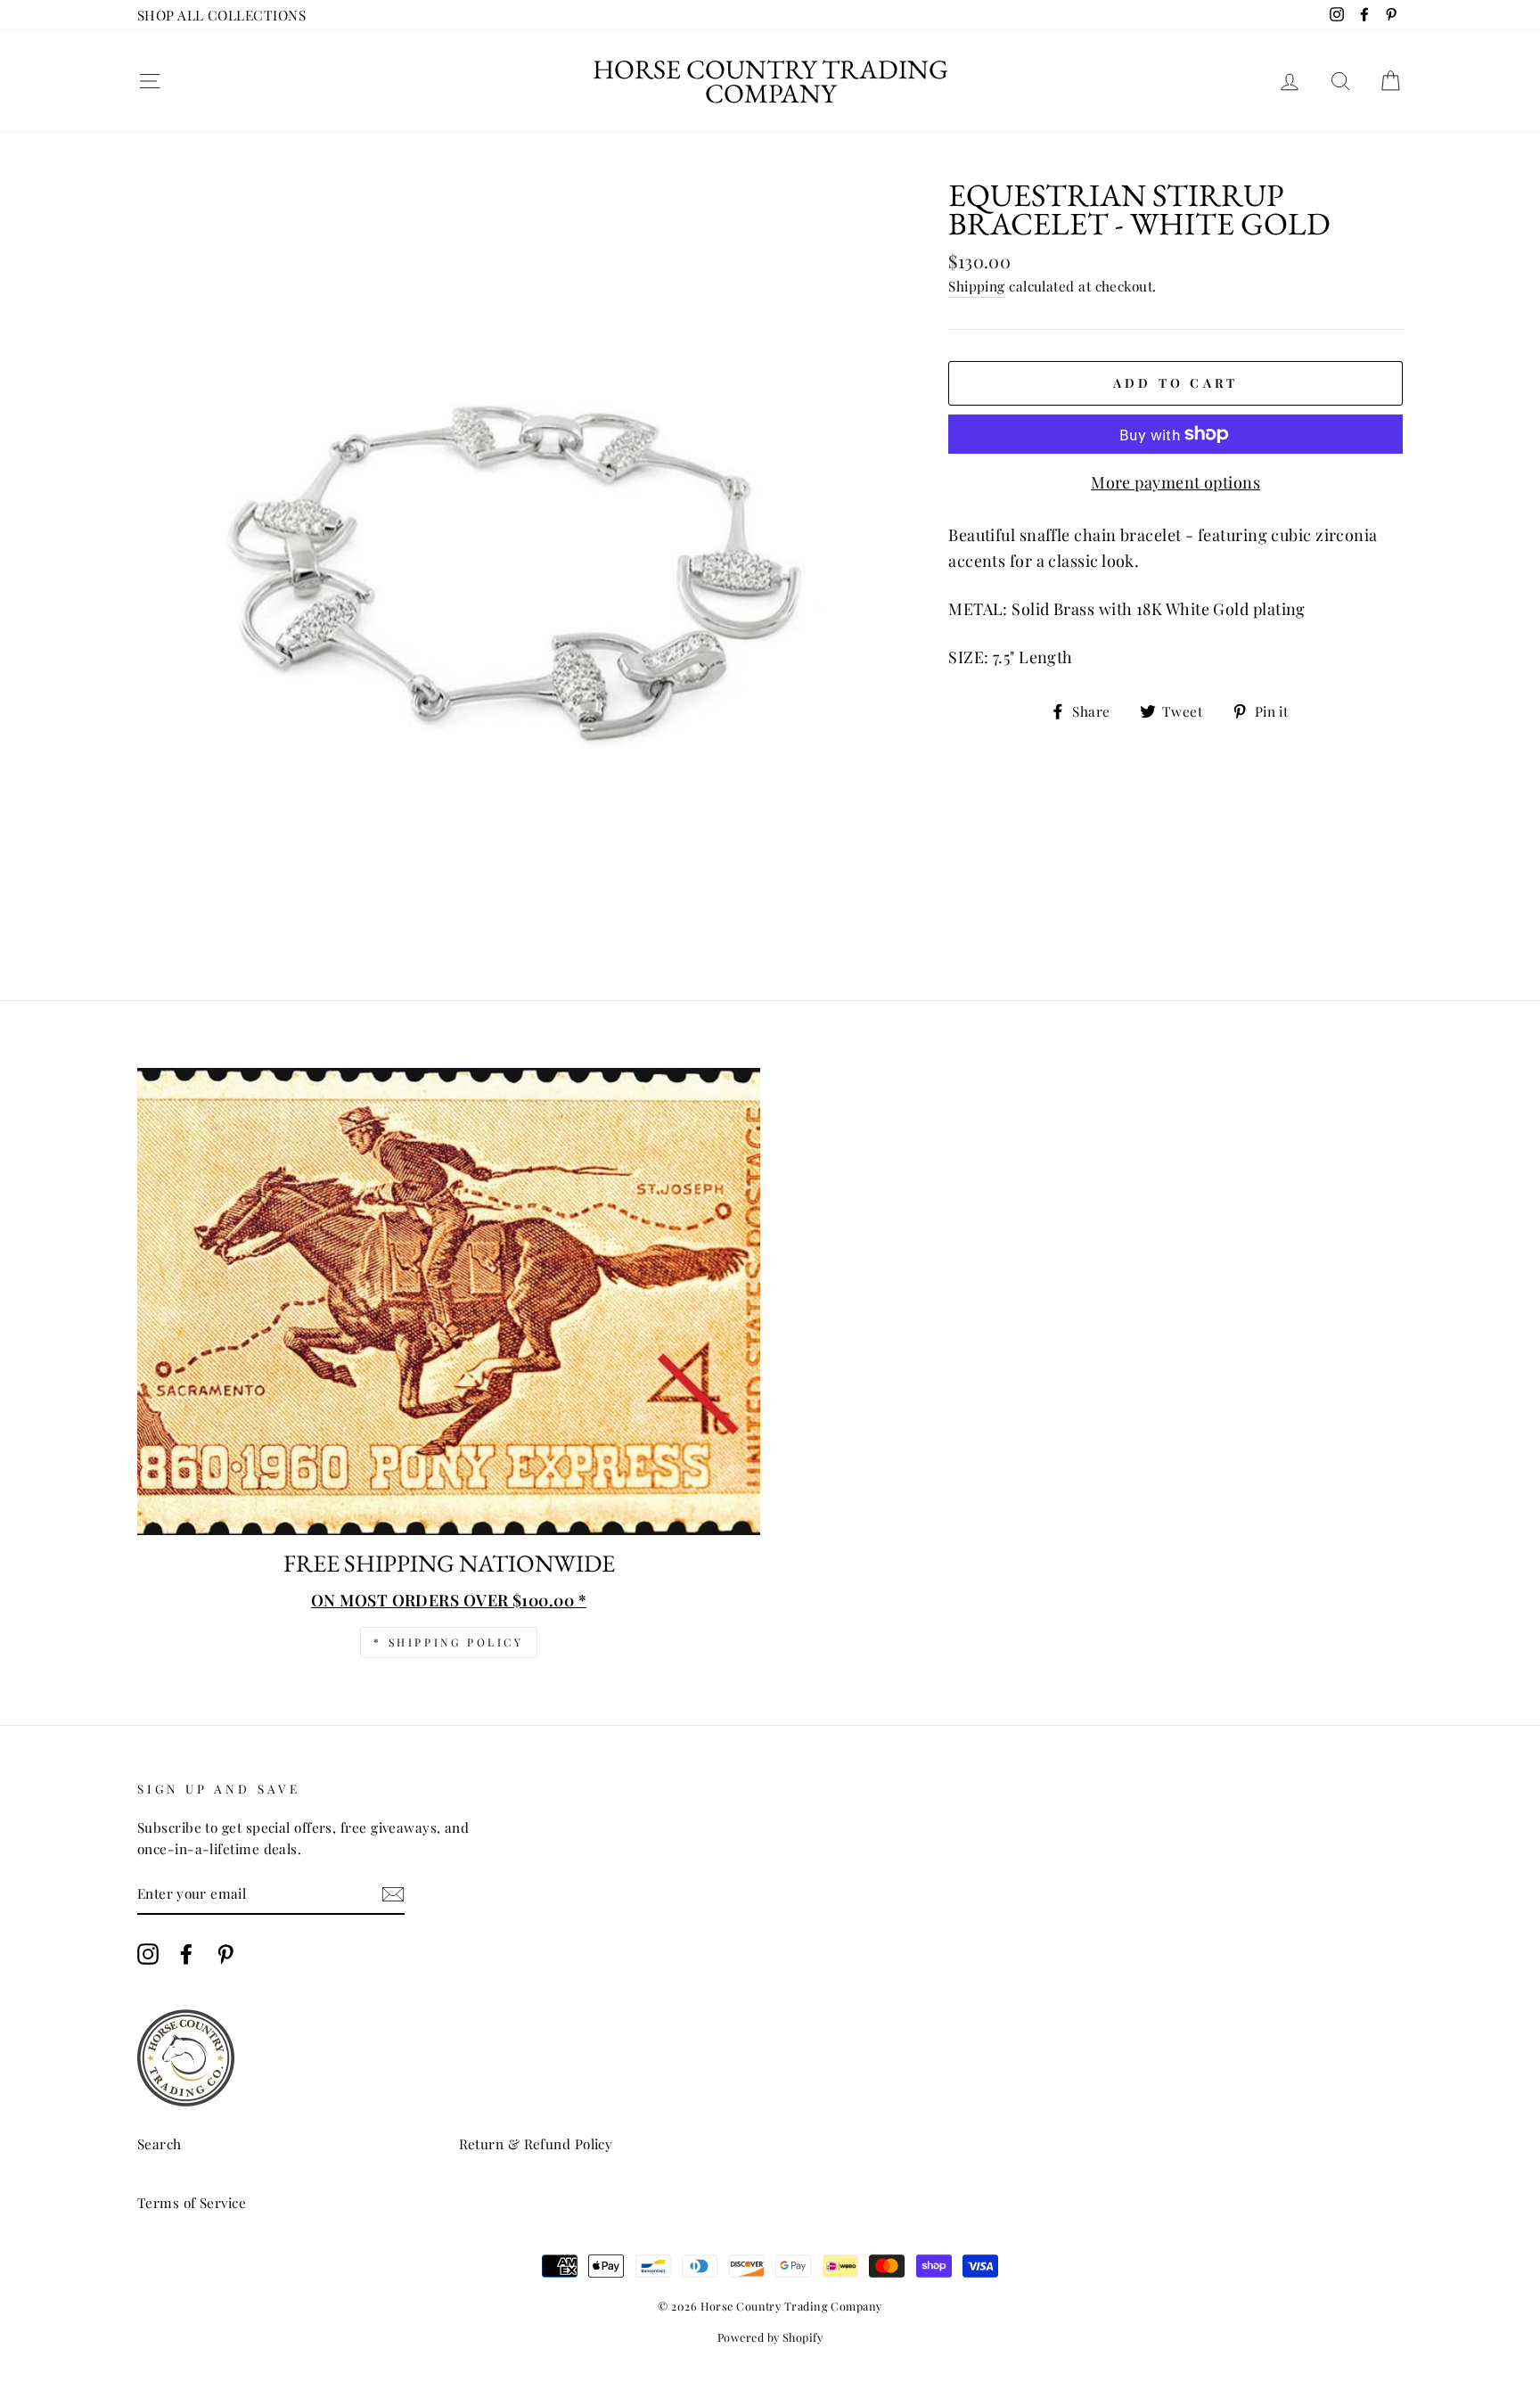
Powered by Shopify (770, 2337)
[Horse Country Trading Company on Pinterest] (225, 1954)
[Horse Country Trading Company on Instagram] (148, 1954)
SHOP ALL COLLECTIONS (221, 15)
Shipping (977, 286)
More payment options (1175, 482)
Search (160, 2143)
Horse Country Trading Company (770, 81)
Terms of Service (192, 2202)
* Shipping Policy (448, 1642)
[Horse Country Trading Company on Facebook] (186, 1954)
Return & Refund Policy (536, 2143)
